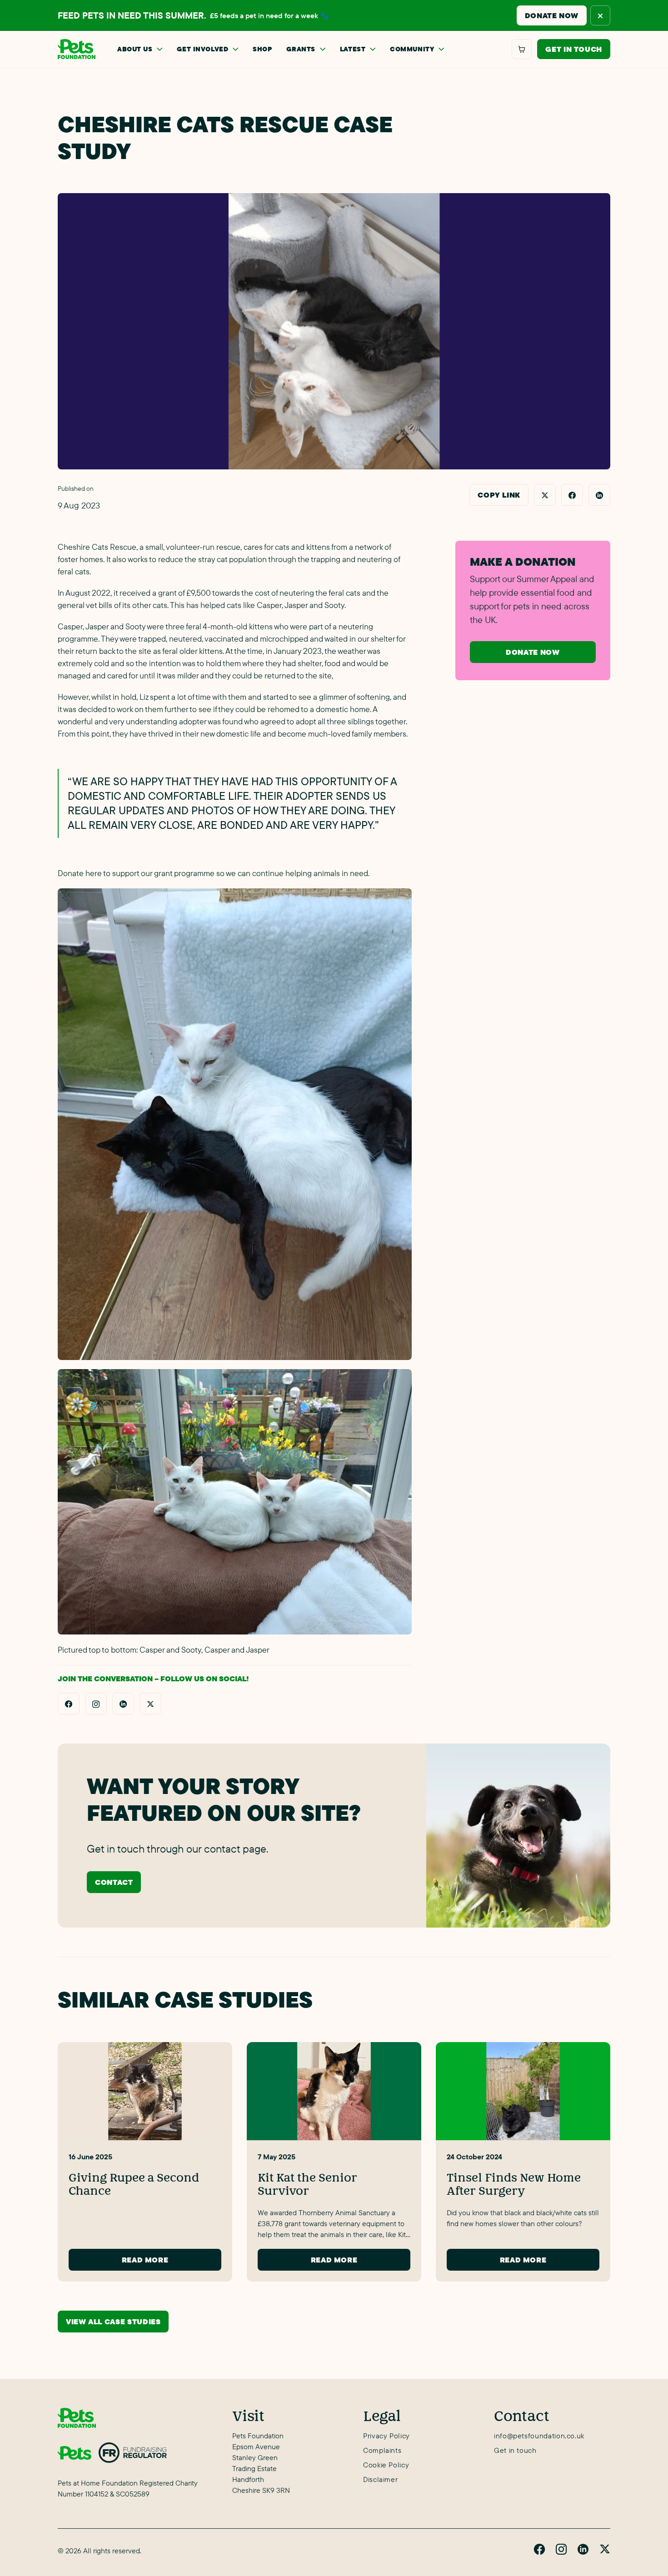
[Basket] (522, 49)
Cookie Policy (386, 2465)
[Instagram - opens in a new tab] (96, 1704)
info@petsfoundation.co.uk (539, 2436)
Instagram (561, 2549)
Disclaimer (380, 2479)
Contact (114, 1882)
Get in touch (574, 49)
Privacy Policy (386, 2436)
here (94, 873)
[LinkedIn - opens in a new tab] (123, 1704)
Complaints (382, 2450)
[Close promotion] (600, 15)
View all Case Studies (113, 2322)
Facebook (539, 2549)
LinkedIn (583, 2549)
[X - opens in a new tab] (150, 1704)
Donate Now (552, 15)
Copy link (499, 495)
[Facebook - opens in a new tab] (69, 1704)
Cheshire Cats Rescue (97, 547)
